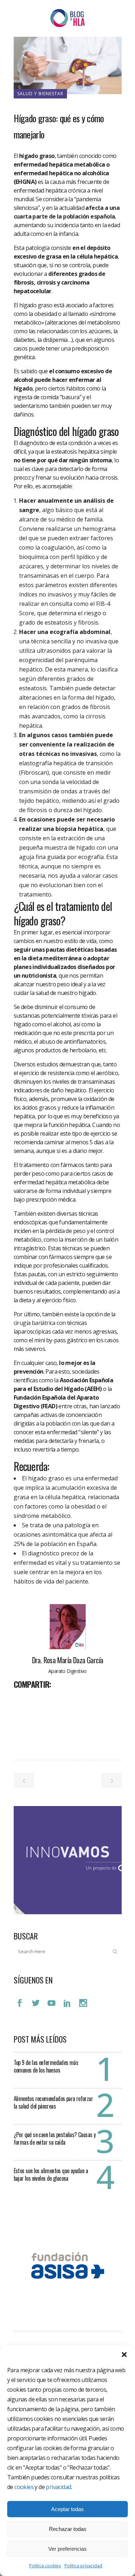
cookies (24, 2487)
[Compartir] (22, 1700)
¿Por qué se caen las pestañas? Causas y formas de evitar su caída (55, 2138)
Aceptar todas (67, 2509)
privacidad (58, 2487)
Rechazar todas (68, 2529)
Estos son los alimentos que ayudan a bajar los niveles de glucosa (51, 2174)
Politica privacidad (83, 2566)
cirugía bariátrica (35, 1323)
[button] (124, 2355)
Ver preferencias (67, 2549)
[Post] (38, 1700)
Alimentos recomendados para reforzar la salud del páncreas (53, 2102)
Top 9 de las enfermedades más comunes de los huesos (46, 2066)
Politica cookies (45, 2566)
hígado (23, 388)
